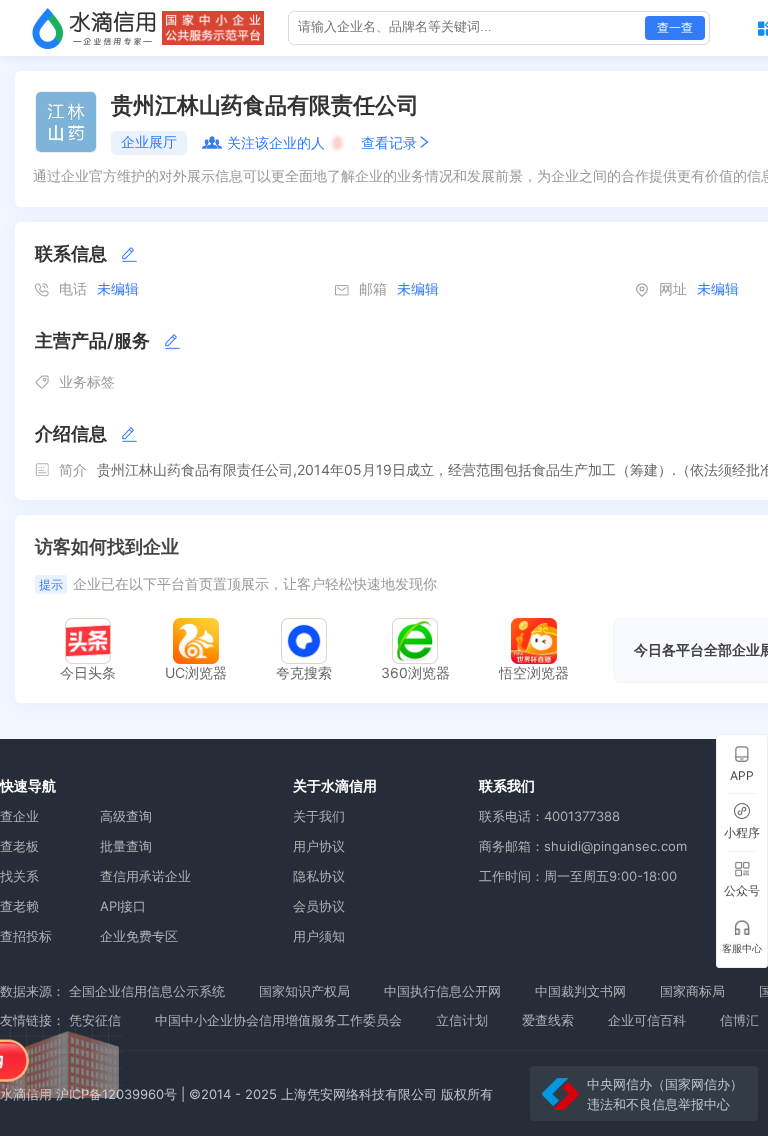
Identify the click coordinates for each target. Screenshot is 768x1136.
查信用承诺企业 (145, 876)
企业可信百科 (647, 1020)
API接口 (123, 906)
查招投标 (26, 936)
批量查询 (126, 846)
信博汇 (739, 1020)
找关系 (19, 876)
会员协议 (319, 906)
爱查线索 (548, 1020)
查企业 (19, 816)
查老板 (19, 846)
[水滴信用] (94, 28)
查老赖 (19, 906)
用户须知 (319, 936)
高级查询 (126, 816)
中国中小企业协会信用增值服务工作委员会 (278, 1020)
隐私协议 (319, 876)
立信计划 (462, 1020)
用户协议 (319, 846)
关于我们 (319, 816)
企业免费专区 (139, 936)
